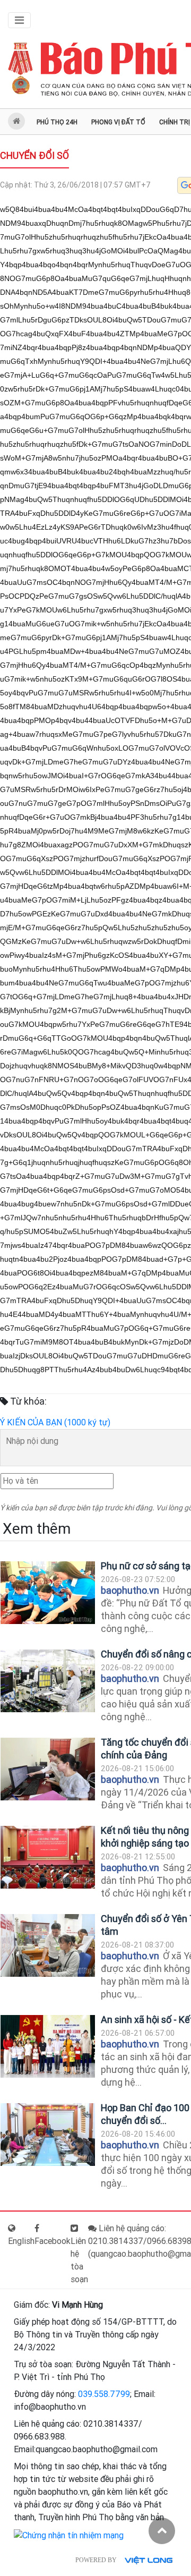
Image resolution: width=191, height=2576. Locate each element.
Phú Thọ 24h (57, 122)
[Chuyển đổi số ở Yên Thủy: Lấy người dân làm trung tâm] (48, 1946)
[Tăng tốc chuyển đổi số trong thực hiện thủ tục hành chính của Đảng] (48, 1769)
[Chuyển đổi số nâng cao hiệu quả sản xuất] (48, 1681)
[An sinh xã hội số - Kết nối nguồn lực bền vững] (48, 2047)
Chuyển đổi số (34, 155)
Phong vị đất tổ (118, 122)
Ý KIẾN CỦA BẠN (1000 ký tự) (55, 1422)
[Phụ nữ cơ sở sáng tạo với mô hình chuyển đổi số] (48, 1593)
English (21, 2241)
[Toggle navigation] (19, 20)
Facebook (53, 2241)
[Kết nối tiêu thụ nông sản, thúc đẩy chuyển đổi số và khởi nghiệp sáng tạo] (48, 1857)
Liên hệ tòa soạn (79, 2260)
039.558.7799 (104, 2394)
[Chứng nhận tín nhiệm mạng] (69, 2535)
